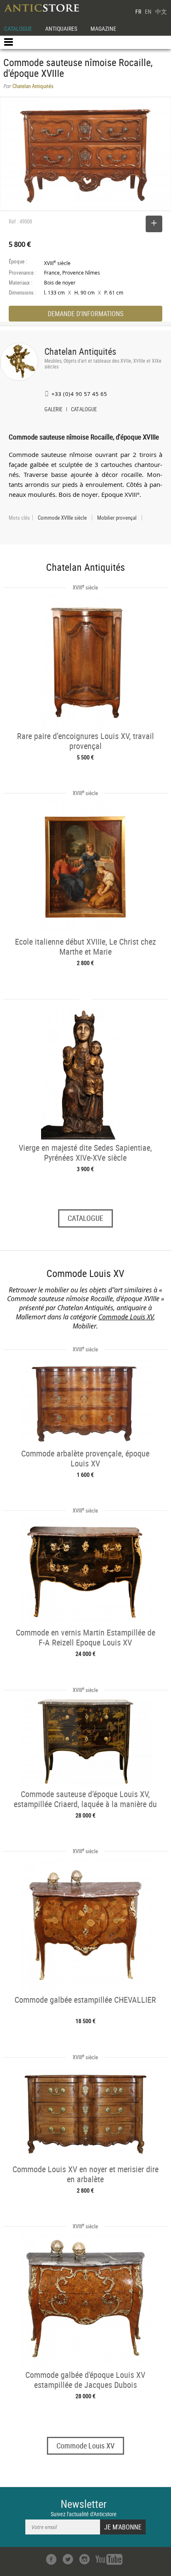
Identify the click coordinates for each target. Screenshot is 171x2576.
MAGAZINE (103, 28)
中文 (161, 11)
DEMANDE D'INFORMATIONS (85, 314)
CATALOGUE (18, 28)
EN (148, 11)
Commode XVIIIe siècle (62, 518)
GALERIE (53, 410)
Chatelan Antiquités (80, 351)
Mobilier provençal (117, 518)
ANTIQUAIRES (61, 28)
